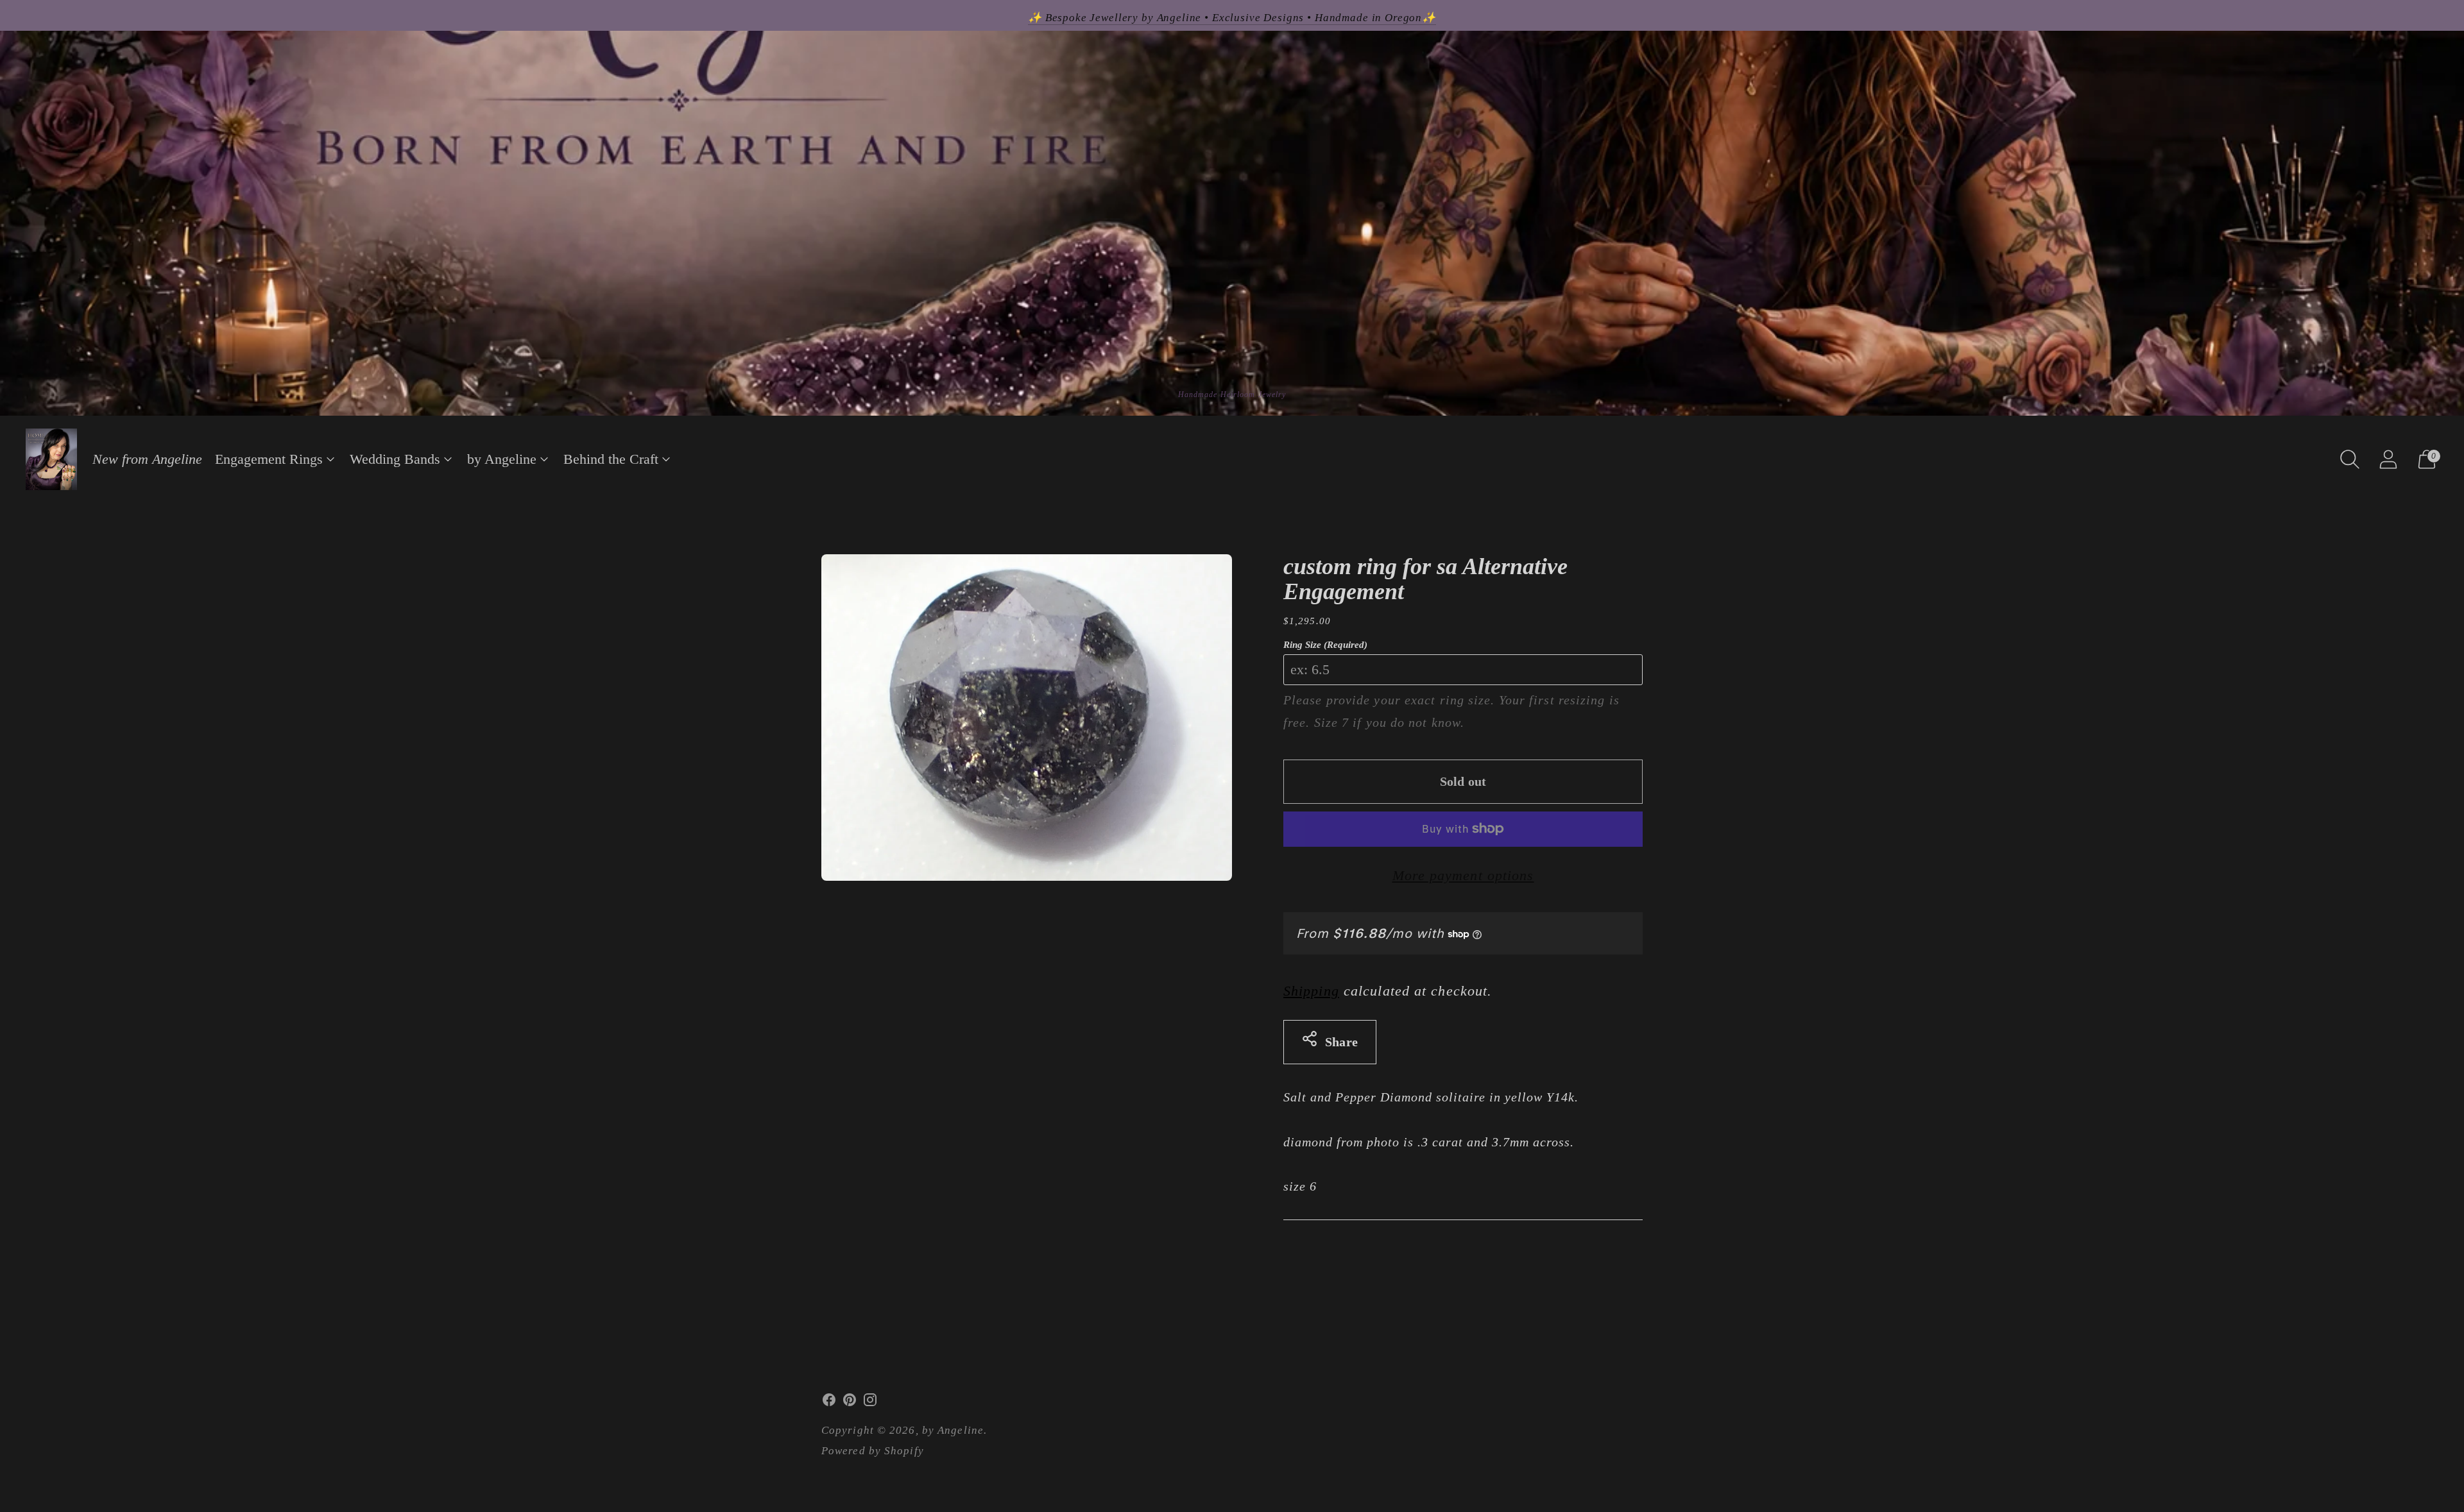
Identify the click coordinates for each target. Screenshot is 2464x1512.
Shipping (1311, 991)
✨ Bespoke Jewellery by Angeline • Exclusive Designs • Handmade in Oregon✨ (1232, 18)
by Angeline (502, 459)
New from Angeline (147, 459)
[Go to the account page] (2388, 459)
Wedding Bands (395, 459)
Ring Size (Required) (1325, 645)
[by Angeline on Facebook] (829, 1403)
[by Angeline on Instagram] (870, 1403)
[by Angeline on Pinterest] (850, 1403)
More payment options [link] (1463, 875)
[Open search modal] (2350, 459)
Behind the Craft (611, 459)
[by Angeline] (51, 459)
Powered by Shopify (873, 1451)
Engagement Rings (269, 459)
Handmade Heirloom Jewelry (1232, 395)
